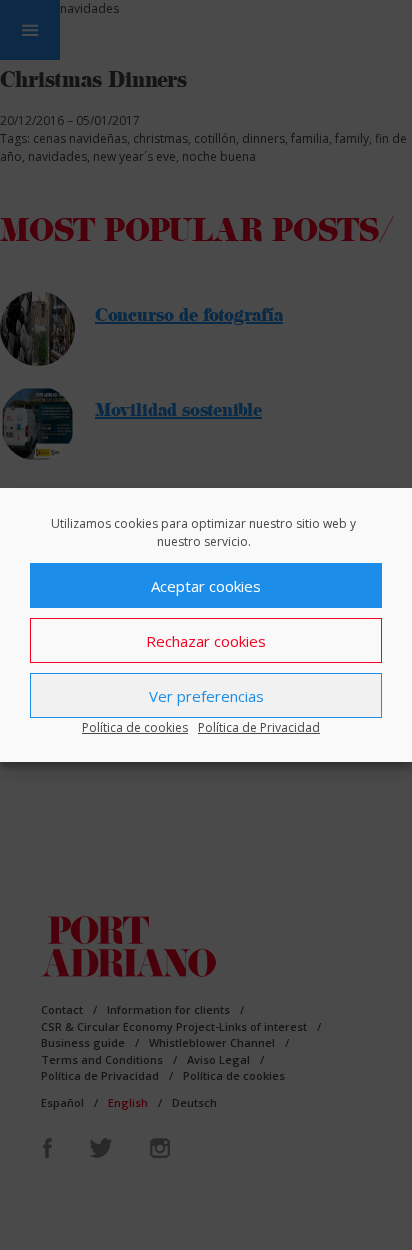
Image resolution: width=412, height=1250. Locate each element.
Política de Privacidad (259, 727)
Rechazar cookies (206, 641)
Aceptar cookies (206, 586)
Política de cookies (135, 727)
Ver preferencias (206, 696)
